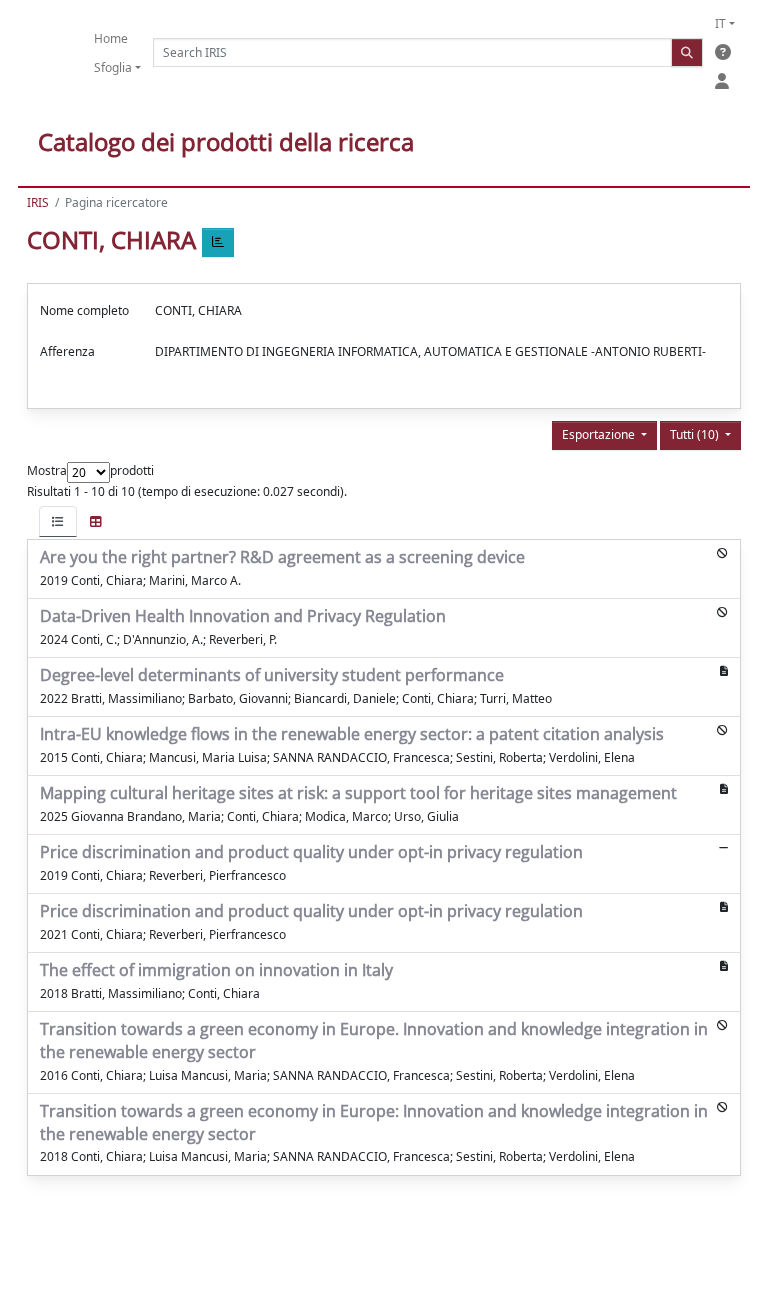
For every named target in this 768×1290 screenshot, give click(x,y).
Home (111, 38)
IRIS (38, 202)
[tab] (58, 521)
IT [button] (720, 23)
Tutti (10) (696, 434)
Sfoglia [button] (113, 67)
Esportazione (600, 434)
